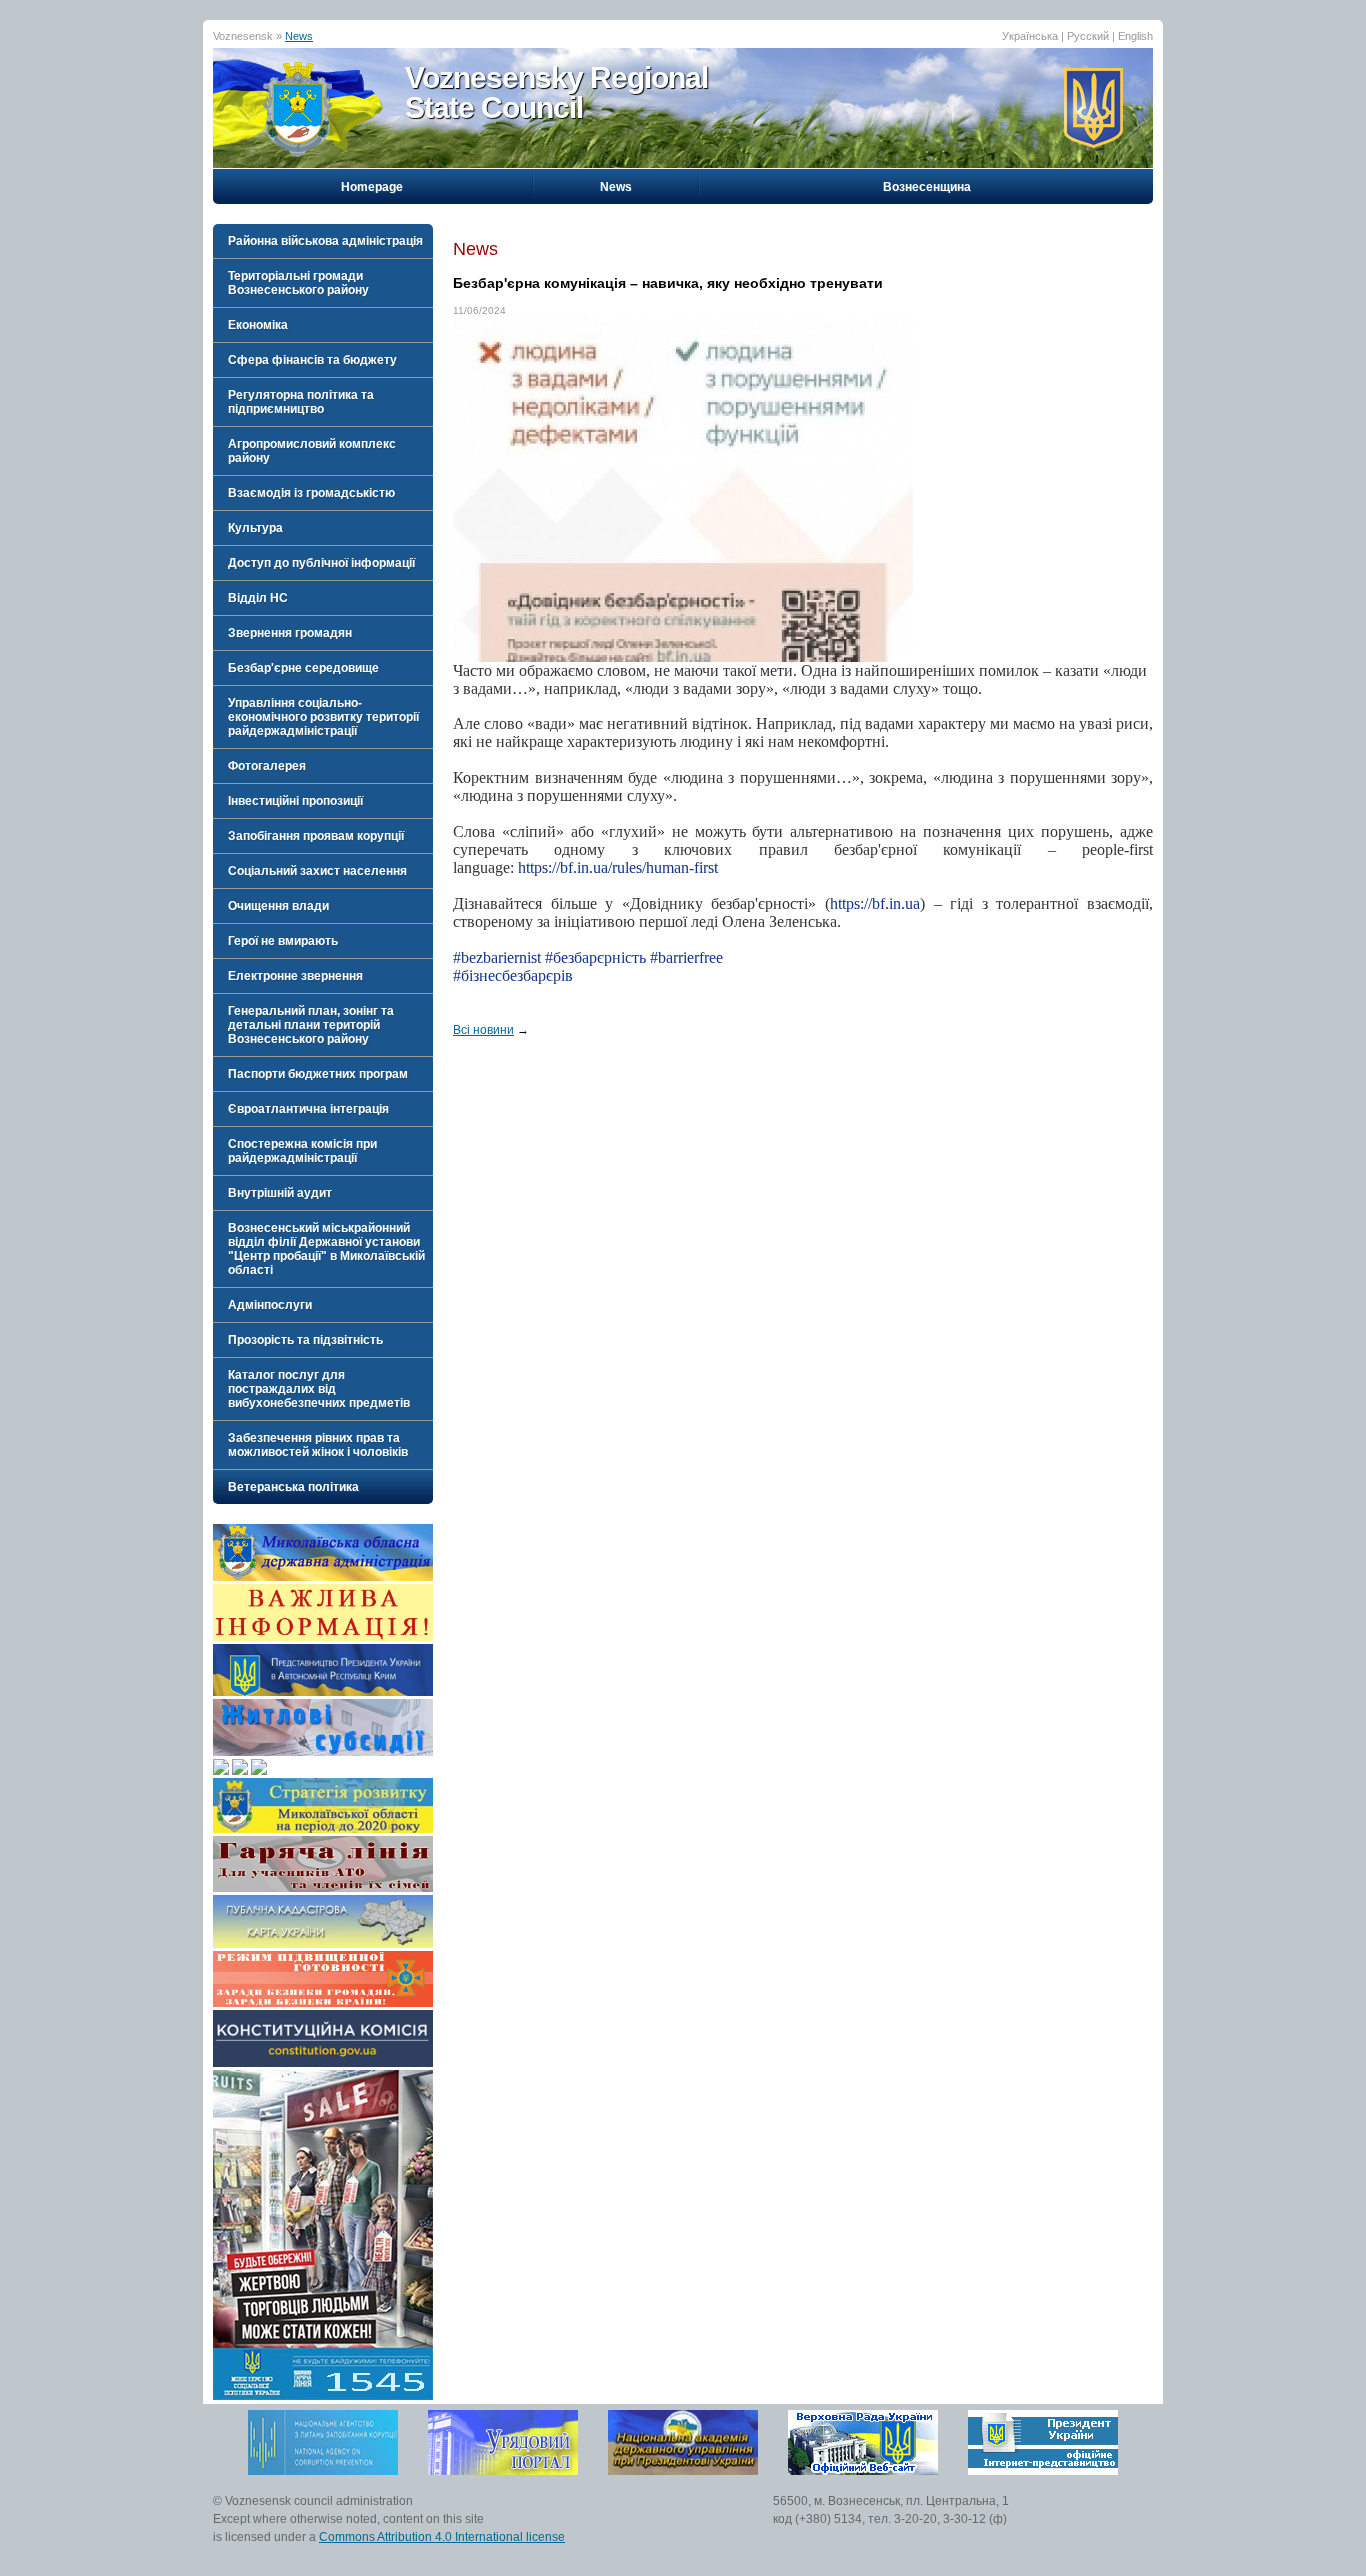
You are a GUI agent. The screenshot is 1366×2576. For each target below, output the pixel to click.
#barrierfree (686, 957)
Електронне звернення (295, 976)
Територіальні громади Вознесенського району (298, 283)
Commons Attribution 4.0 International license (442, 2537)
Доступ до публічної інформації (321, 563)
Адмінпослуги (270, 1305)
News (299, 36)
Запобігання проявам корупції (316, 836)
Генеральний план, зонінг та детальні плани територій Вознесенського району (311, 1025)
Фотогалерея (267, 766)
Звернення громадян (290, 633)
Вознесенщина (927, 187)
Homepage (372, 187)
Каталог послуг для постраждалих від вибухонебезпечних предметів (319, 1389)
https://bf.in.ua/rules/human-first (618, 867)
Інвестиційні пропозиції (295, 801)
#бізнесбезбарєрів (513, 975)
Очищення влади (278, 906)
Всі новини (483, 1030)
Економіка (258, 325)
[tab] (323, 241)
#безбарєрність (595, 957)
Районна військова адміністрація (325, 241)
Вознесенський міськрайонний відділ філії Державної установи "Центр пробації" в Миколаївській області (326, 1249)
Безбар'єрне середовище (303, 668)
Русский (1088, 36)
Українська (1030, 36)
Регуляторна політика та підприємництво (301, 402)
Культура (255, 528)
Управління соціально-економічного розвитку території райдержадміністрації (323, 717)
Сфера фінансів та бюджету (312, 360)
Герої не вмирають (283, 941)
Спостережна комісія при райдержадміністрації (302, 1151)
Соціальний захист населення (317, 871)
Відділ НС (258, 598)
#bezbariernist (497, 957)
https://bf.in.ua (875, 903)
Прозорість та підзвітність (305, 1340)
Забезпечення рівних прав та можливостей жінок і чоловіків (318, 1445)
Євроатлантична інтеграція (308, 1109)
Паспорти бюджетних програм (318, 1074)
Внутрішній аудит (280, 1193)
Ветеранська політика (293, 1487)
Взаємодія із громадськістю (311, 493)
